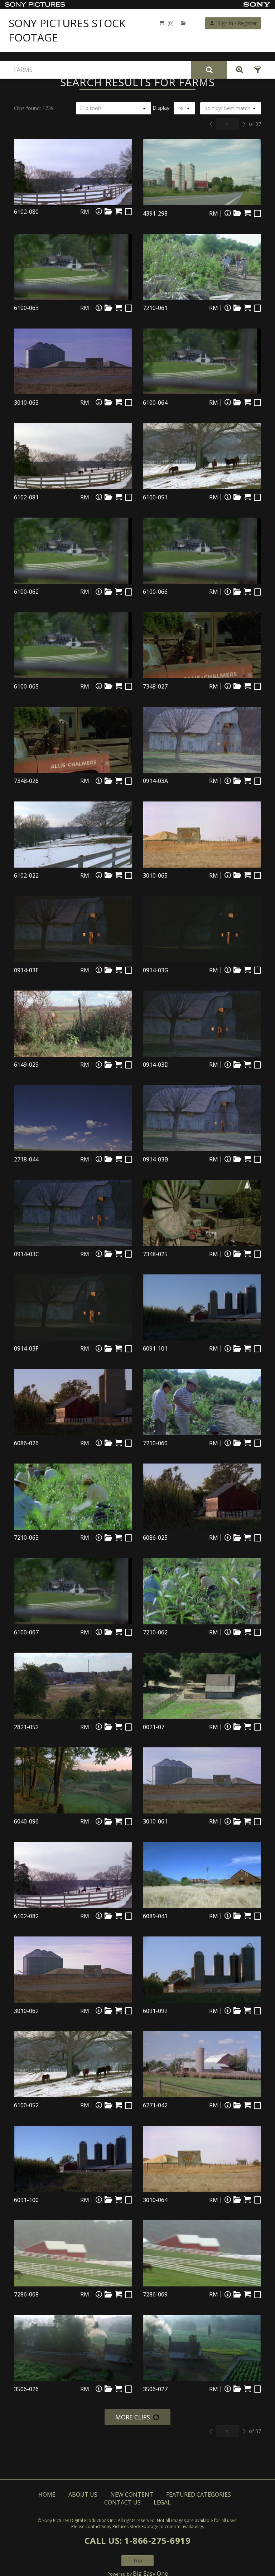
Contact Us (122, 2502)
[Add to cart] (118, 211)
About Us (83, 2494)
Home (47, 2494)
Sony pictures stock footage (67, 30)
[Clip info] (99, 211)
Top (137, 2560)
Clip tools (91, 108)
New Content (132, 2494)
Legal (162, 2502)
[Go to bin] (185, 23)
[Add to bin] (108, 211)
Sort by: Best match (227, 108)
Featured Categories (199, 2494)
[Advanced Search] (238, 70)
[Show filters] (255, 70)
